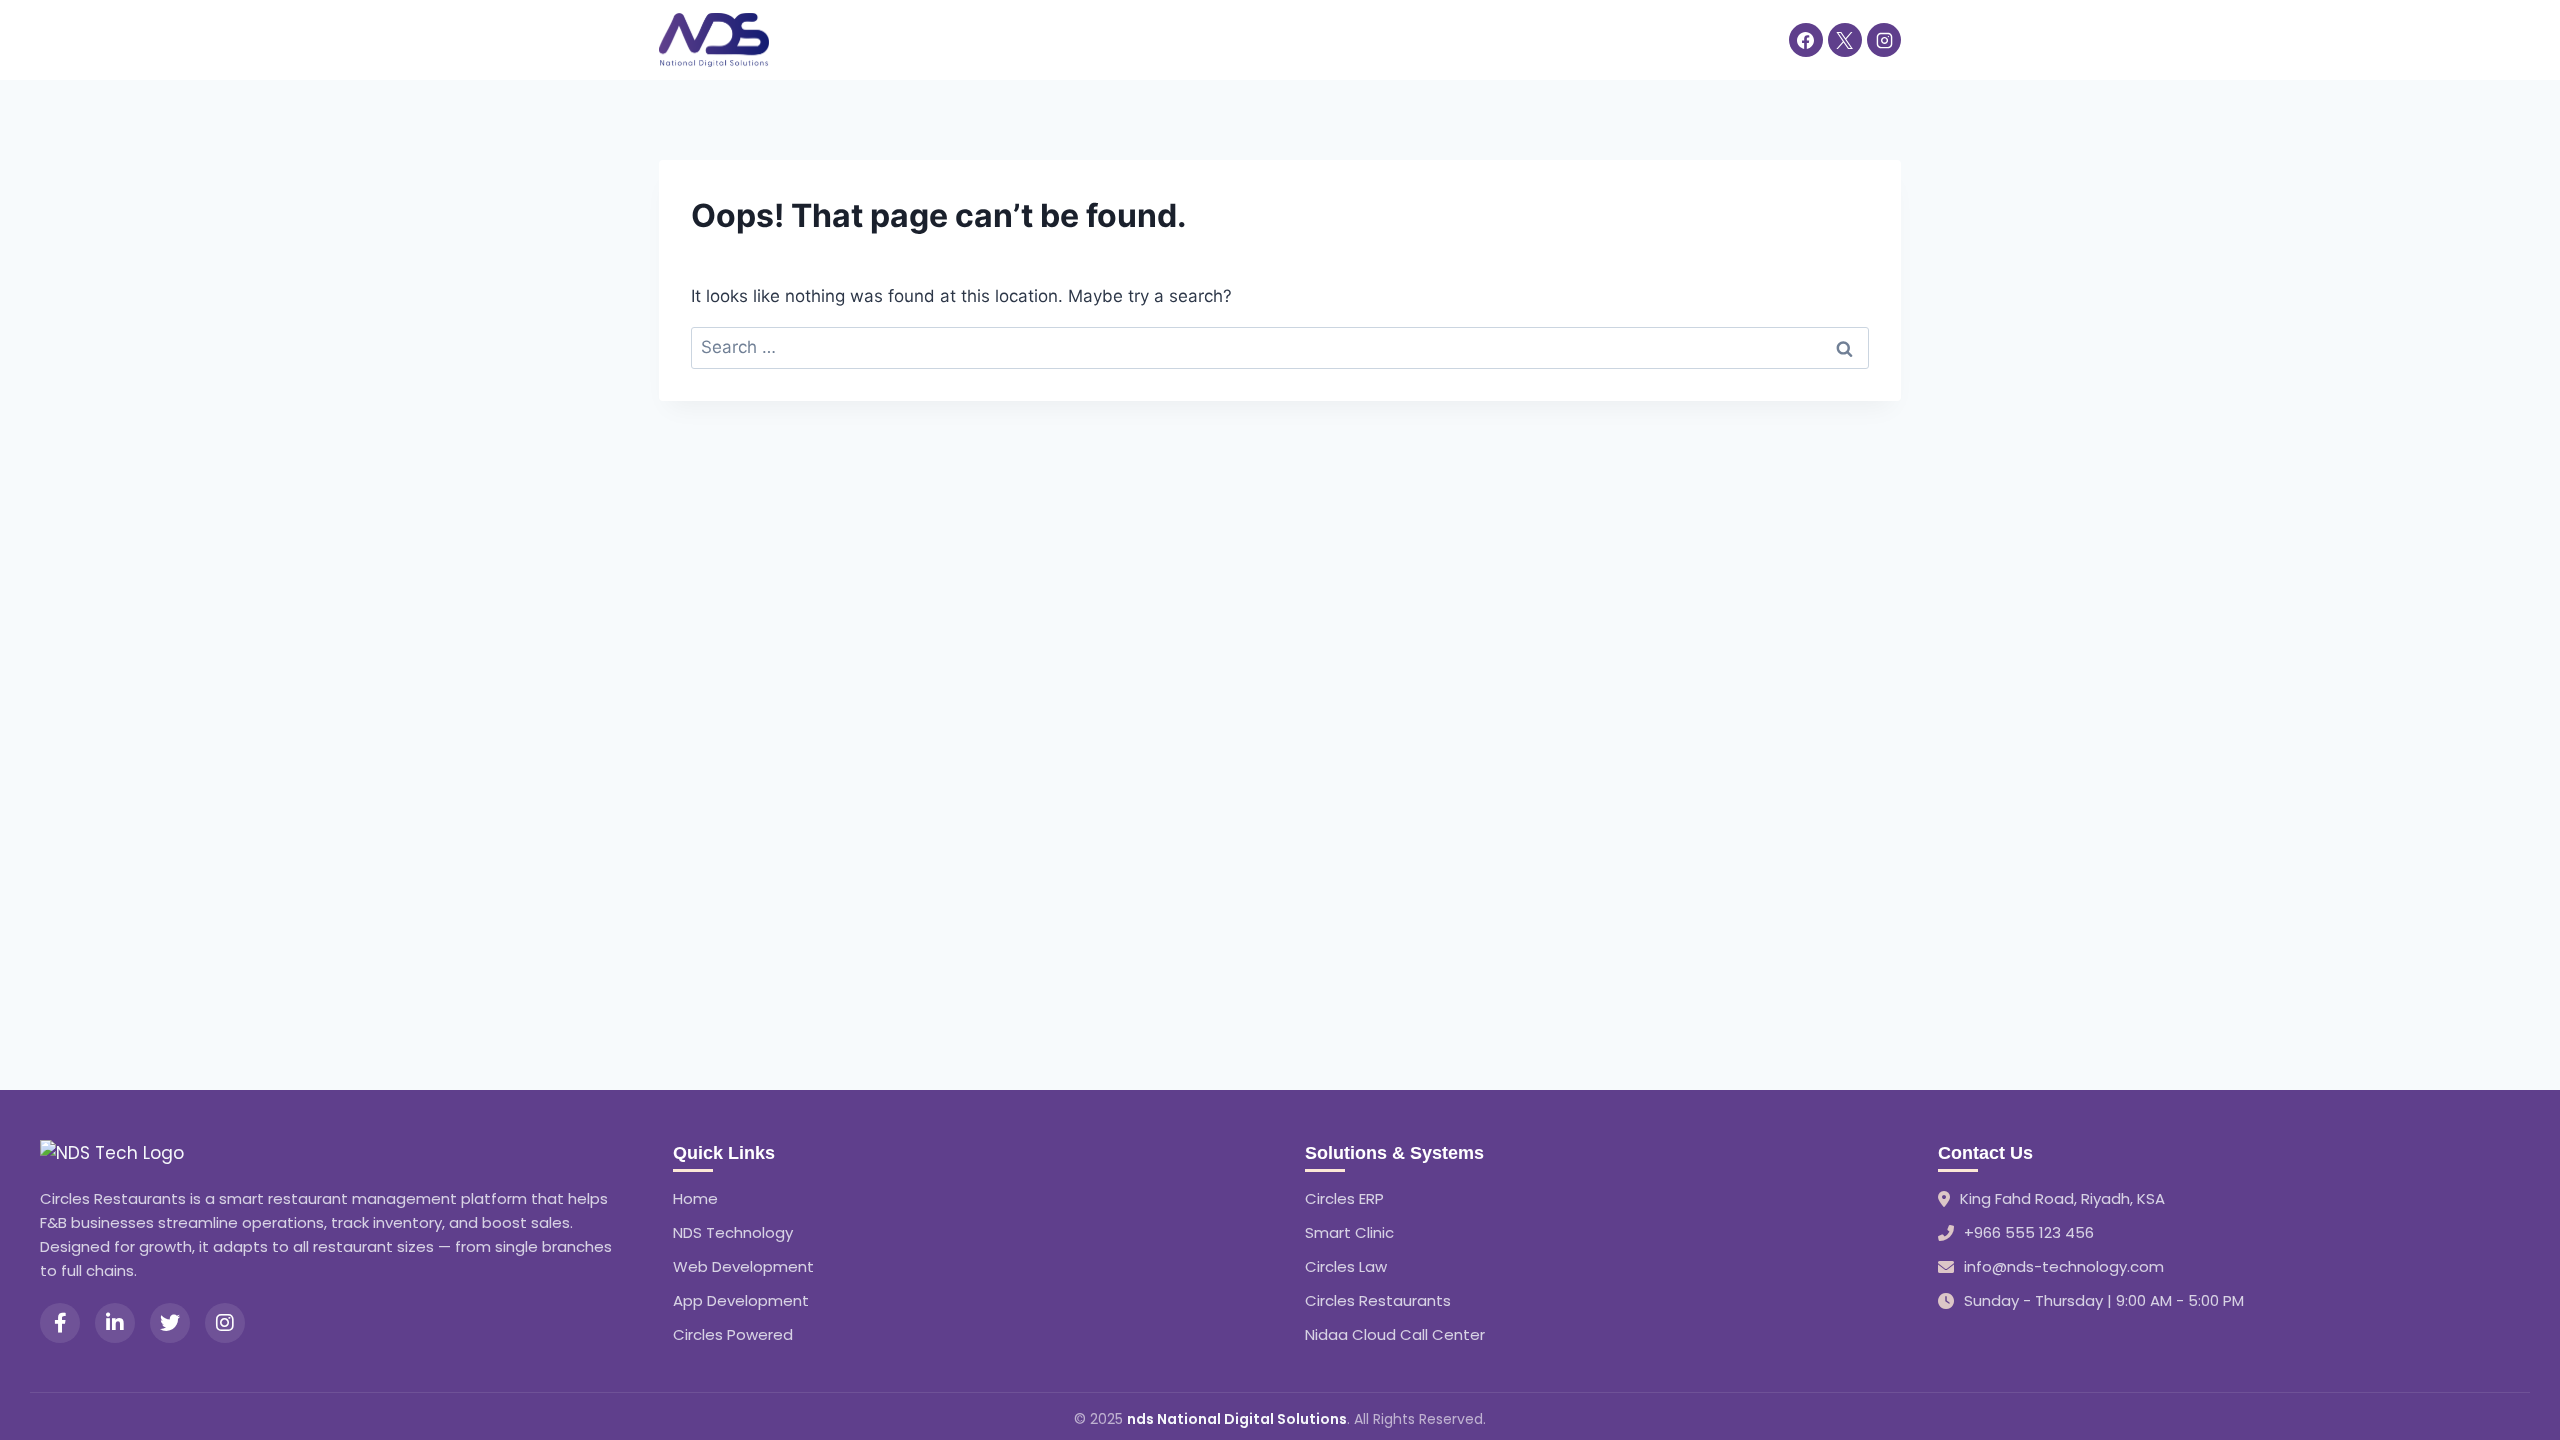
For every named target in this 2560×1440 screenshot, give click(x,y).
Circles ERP (1344, 1198)
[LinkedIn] (115, 1323)
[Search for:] (1280, 347)
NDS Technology (733, 1232)
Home (814, 39)
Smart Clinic (1349, 1232)
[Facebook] (1806, 40)
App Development (741, 1300)
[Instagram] (1884, 40)
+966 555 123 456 (2029, 1232)
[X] (1845, 40)
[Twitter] (170, 1323)
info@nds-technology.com (2064, 1266)
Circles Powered (733, 1334)
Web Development (743, 1266)
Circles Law (1346, 1266)
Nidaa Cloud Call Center (1395, 1334)
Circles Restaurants (1378, 1300)
